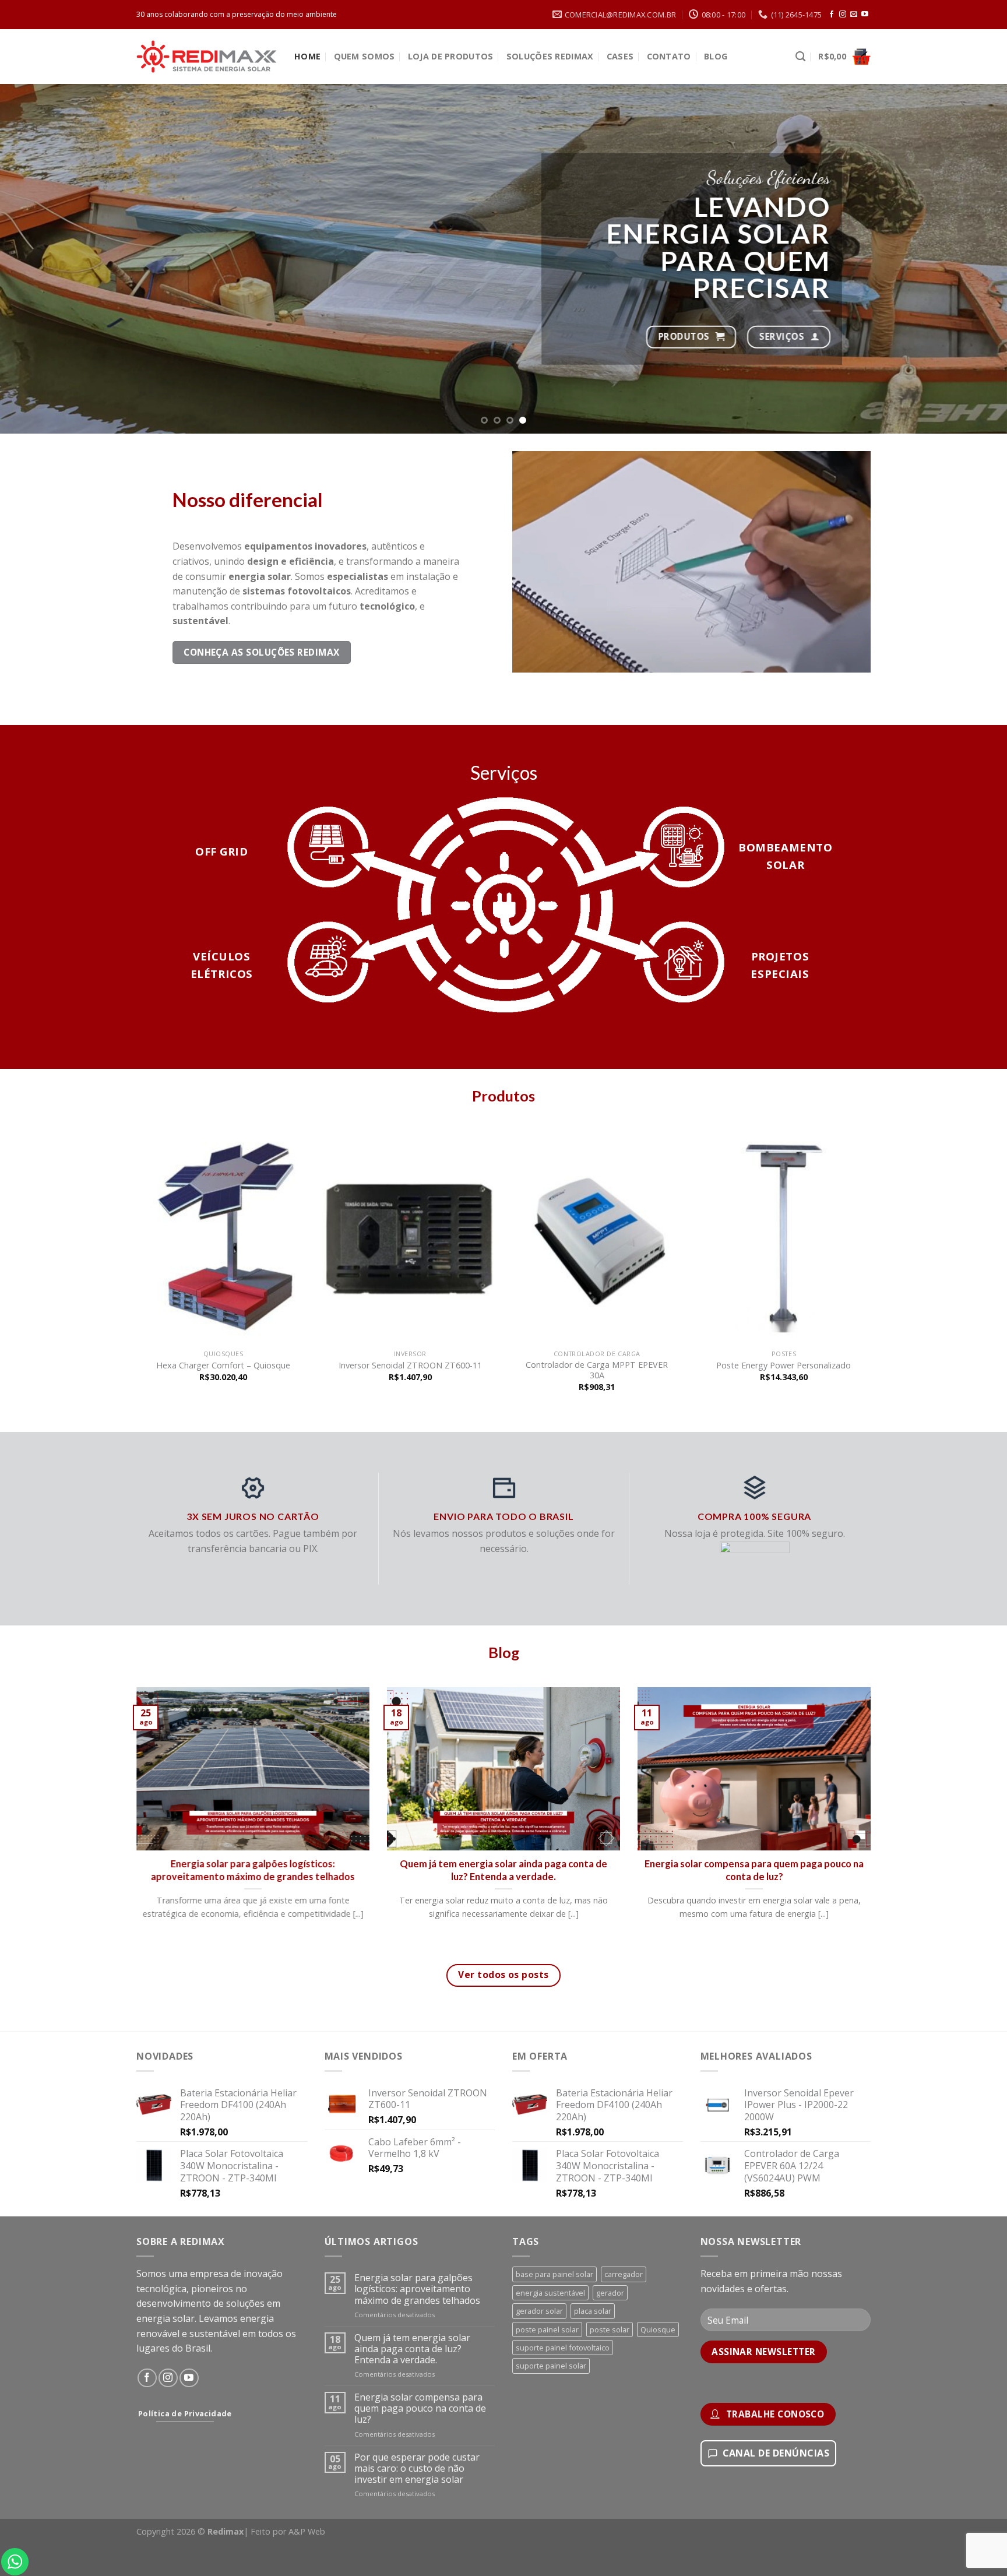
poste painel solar (547, 2329)
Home (307, 56)
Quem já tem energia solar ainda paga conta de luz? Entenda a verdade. (503, 1870)
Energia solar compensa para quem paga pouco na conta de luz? (754, 1870)
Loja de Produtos (451, 56)
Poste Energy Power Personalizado (784, 1366)
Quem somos (365, 56)
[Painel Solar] (610, 213)
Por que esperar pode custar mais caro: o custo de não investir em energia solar (417, 2469)
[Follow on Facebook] (832, 15)
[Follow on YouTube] (865, 15)
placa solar (593, 2311)
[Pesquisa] (800, 57)
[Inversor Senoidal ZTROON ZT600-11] (410, 1236)
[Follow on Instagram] (843, 15)
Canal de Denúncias (776, 2453)
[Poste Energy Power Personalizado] (784, 1236)
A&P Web (307, 2531)
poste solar (610, 2329)
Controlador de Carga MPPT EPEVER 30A (597, 1370)
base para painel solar (554, 2274)
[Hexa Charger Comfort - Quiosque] (223, 1236)
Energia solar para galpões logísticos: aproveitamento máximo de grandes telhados (253, 1870)
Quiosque (658, 2329)
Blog (716, 56)
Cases (620, 56)
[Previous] (35, 259)
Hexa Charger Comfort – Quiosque (223, 1366)
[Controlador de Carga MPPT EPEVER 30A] (597, 1236)
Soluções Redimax (550, 56)
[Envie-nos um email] (854, 15)
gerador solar (539, 2311)
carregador (624, 2274)
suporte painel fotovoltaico (563, 2348)
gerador (610, 2293)
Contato (669, 56)
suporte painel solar (551, 2366)
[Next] (972, 259)
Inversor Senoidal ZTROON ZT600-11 (410, 1366)
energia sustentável (550, 2293)
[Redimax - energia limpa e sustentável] (207, 57)
